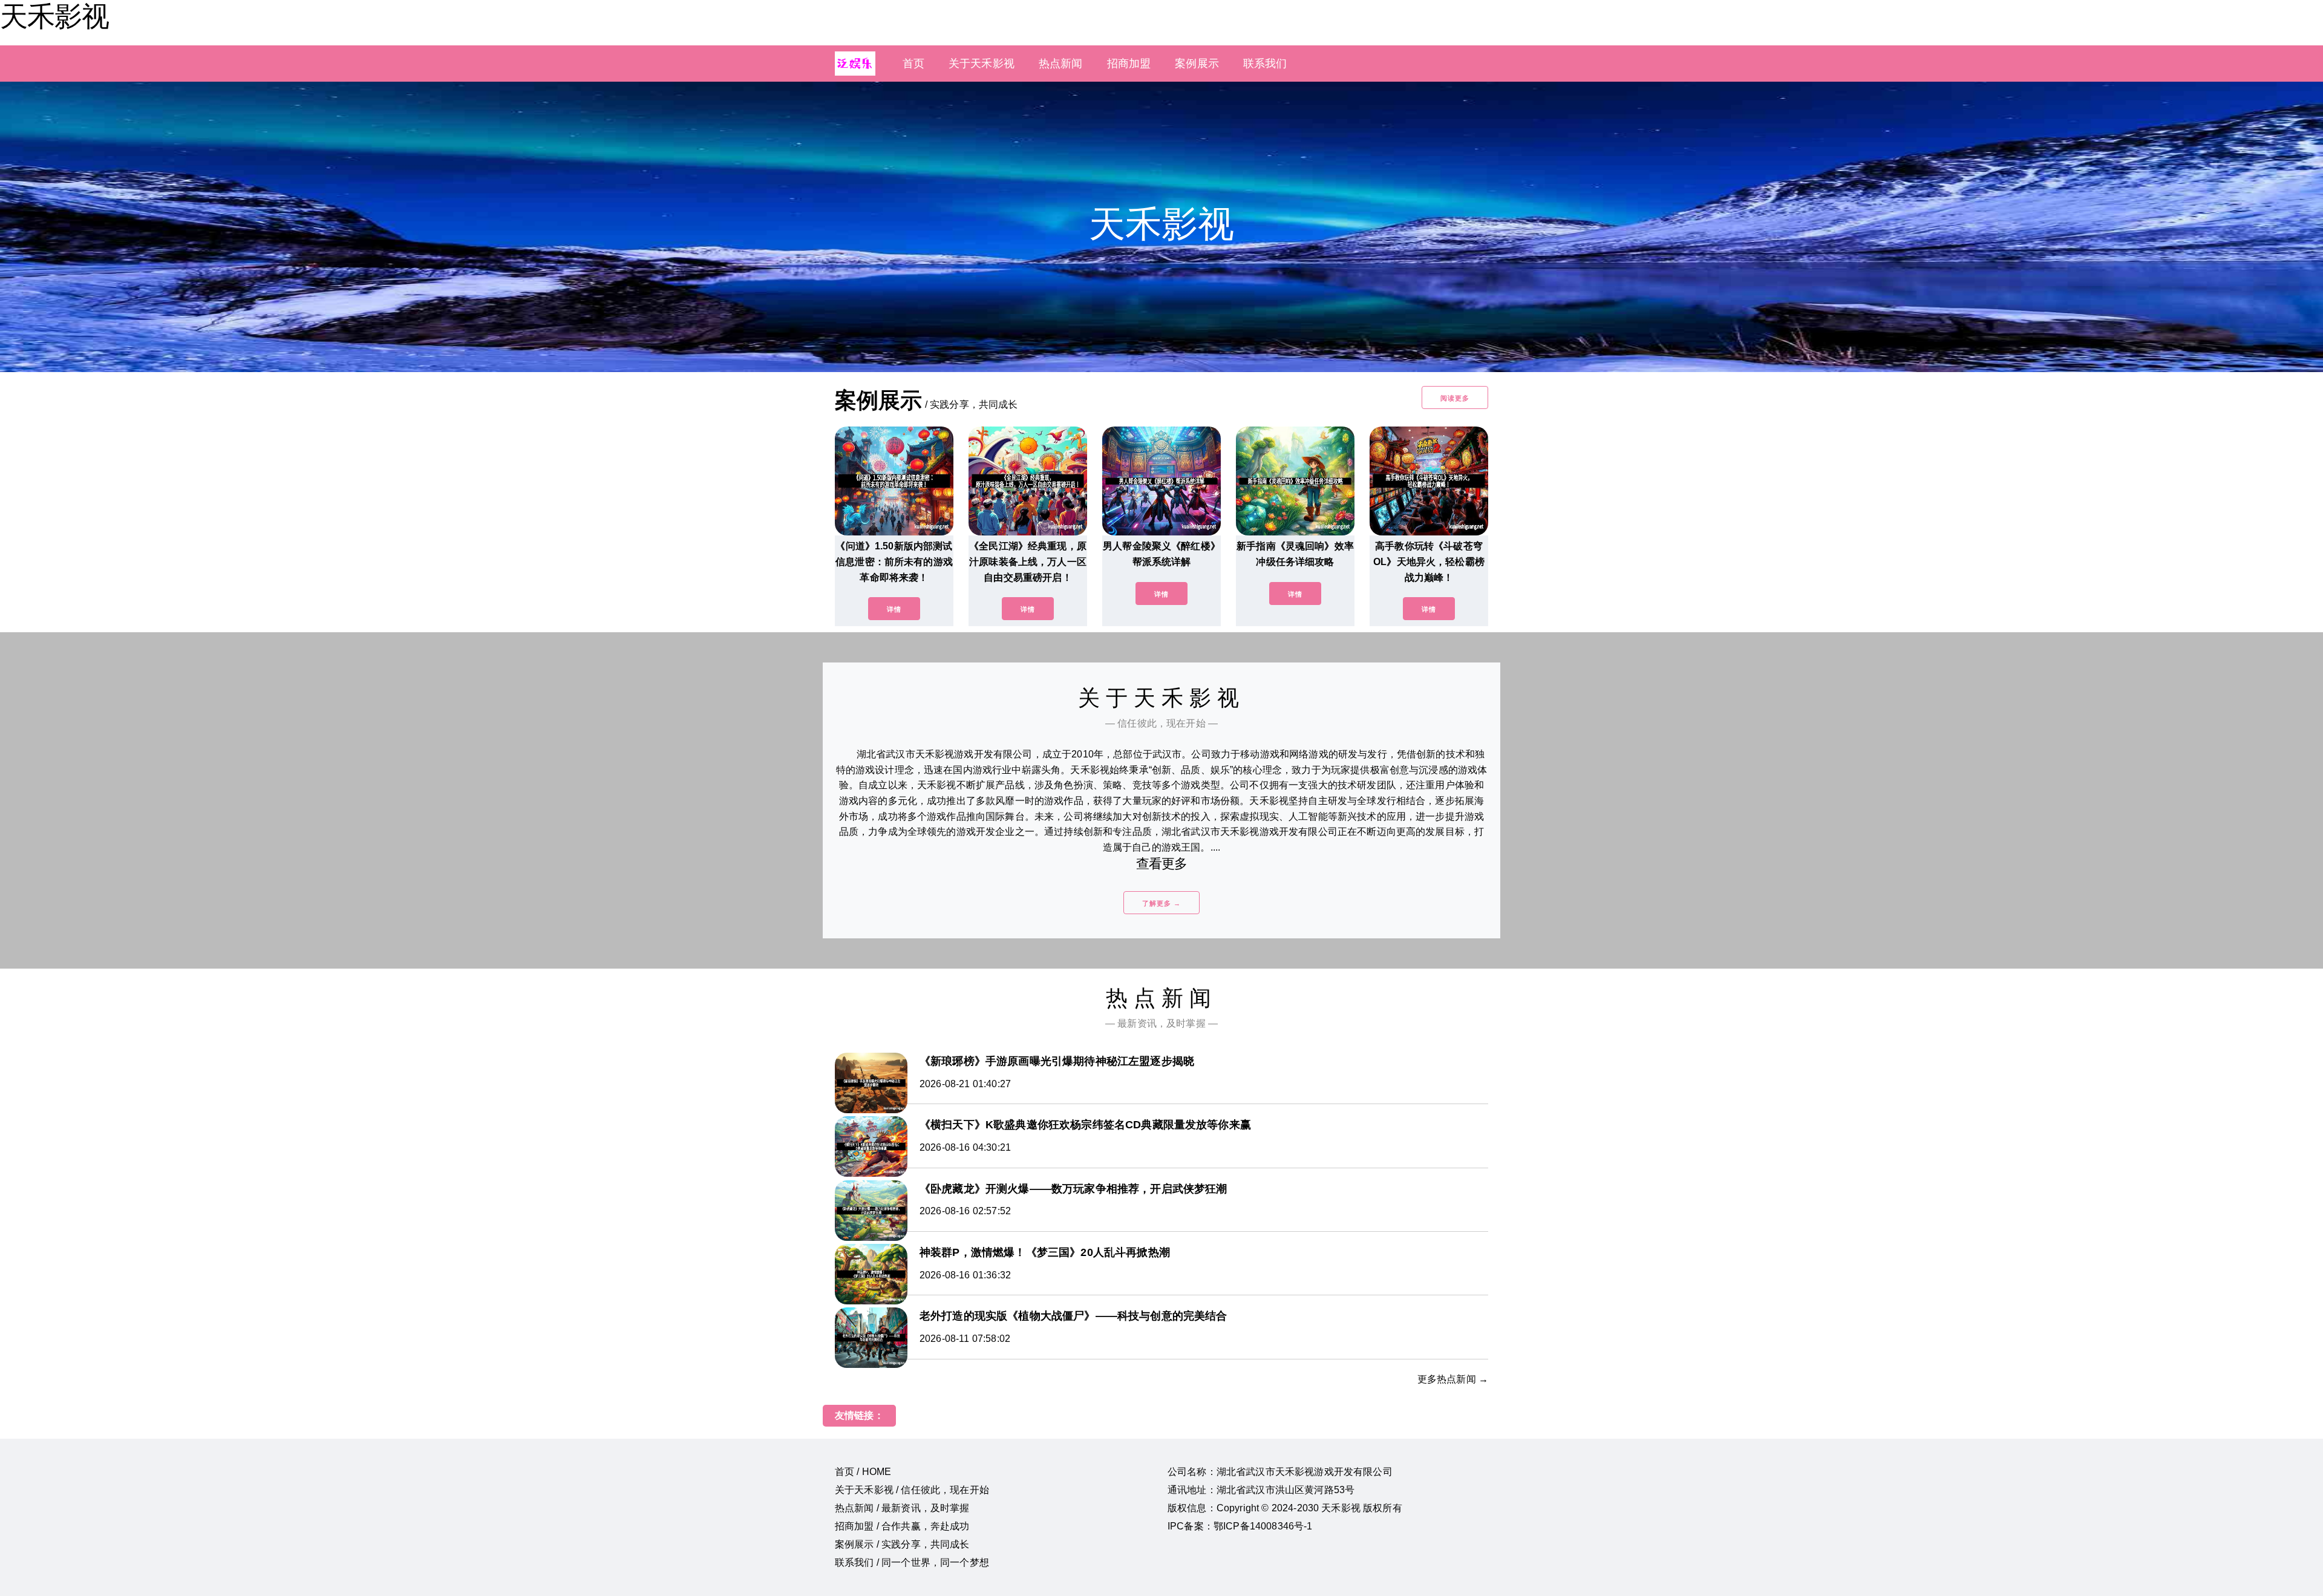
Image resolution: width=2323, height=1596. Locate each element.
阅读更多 (1455, 398)
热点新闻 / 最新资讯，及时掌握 (902, 1508)
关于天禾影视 (982, 64)
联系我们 (1265, 64)
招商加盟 (1129, 64)
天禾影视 (54, 16)
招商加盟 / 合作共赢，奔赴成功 (902, 1526)
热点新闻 (1061, 64)
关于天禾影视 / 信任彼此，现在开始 (912, 1490)
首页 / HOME (863, 1472)
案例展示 (1197, 64)
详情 (894, 609)
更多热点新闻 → (1453, 1379)
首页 (913, 64)
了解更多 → (1161, 903)
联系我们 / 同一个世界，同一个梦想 (912, 1562)
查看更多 (1162, 864)
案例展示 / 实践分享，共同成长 (902, 1544)
